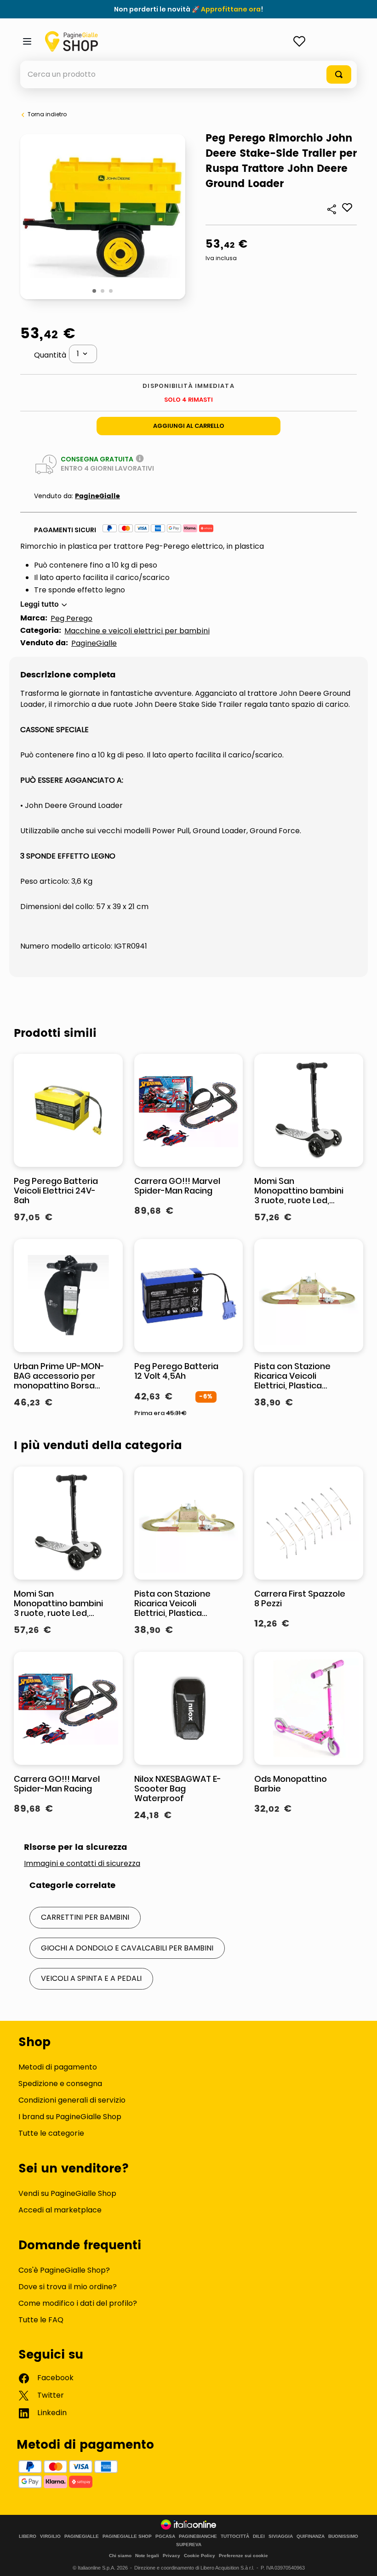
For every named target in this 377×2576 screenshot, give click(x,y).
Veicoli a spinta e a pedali (91, 1978)
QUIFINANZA (311, 2536)
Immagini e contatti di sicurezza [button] (82, 1864)
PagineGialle (97, 496)
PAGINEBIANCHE (198, 2536)
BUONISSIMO (343, 2536)
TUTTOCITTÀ (235, 2536)
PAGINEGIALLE (82, 2536)
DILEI (259, 2536)
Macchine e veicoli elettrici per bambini (137, 631)
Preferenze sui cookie (243, 2556)
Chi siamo (120, 2556)
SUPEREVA (189, 2545)
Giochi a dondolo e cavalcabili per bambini (127, 1948)
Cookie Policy (200, 2556)
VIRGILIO (50, 2536)
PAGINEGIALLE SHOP (127, 2536)
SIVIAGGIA (281, 2536)
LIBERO (28, 2536)
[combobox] (188, 74)
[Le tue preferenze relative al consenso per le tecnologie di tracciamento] (361, 2560)
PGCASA (165, 2536)
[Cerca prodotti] (339, 74)
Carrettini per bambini (85, 1917)
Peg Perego (71, 618)
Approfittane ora (231, 9)
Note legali (147, 2556)
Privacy (171, 2556)
